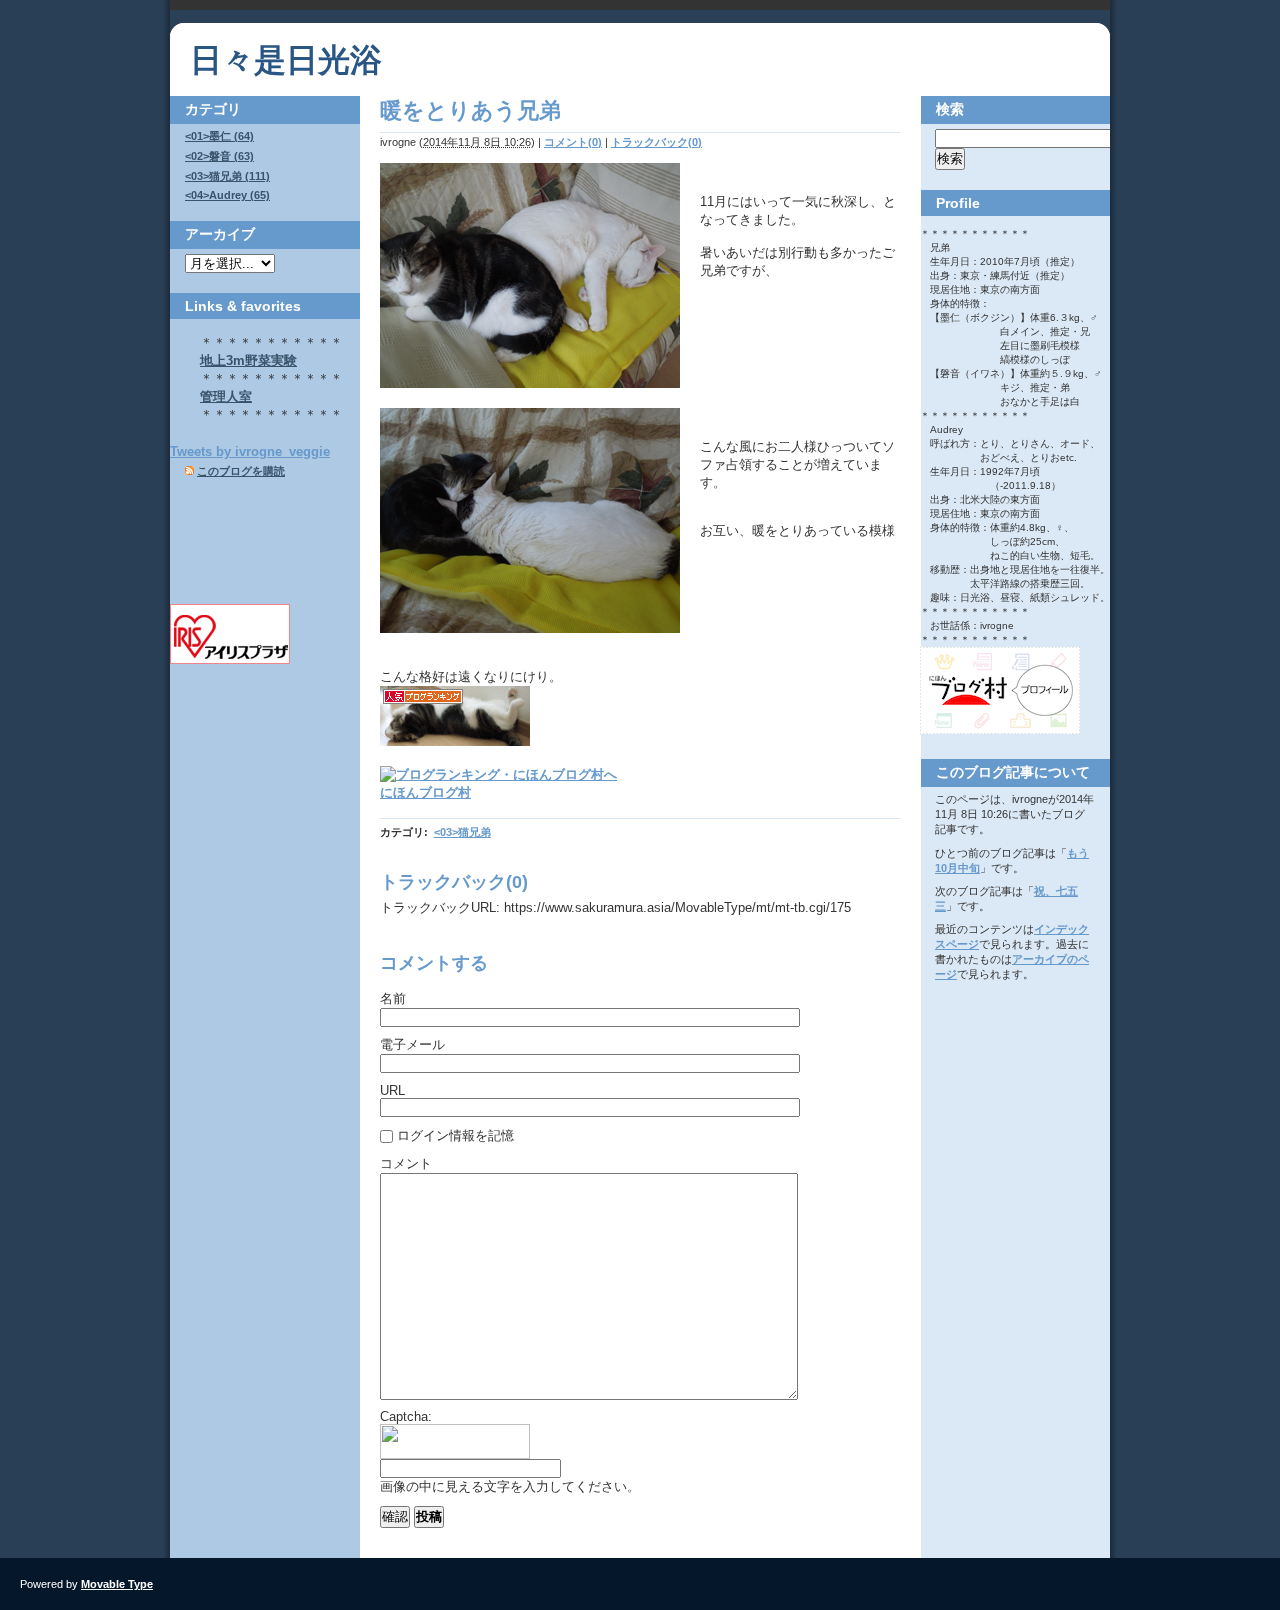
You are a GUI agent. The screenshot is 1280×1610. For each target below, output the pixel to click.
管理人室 (226, 396)
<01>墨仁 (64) (219, 136)
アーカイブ (220, 234)
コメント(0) (573, 142)
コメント (406, 1163)
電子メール (412, 1044)
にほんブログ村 (425, 792)
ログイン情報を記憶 (455, 1135)
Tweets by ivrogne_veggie (250, 451)
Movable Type (117, 1584)
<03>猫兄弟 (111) (227, 176)
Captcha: (406, 1416)
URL (392, 1090)
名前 (393, 998)
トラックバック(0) (656, 142)
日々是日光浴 (286, 60)
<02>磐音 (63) (219, 156)
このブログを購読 (241, 471)
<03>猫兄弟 (462, 832)
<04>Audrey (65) (227, 195)
